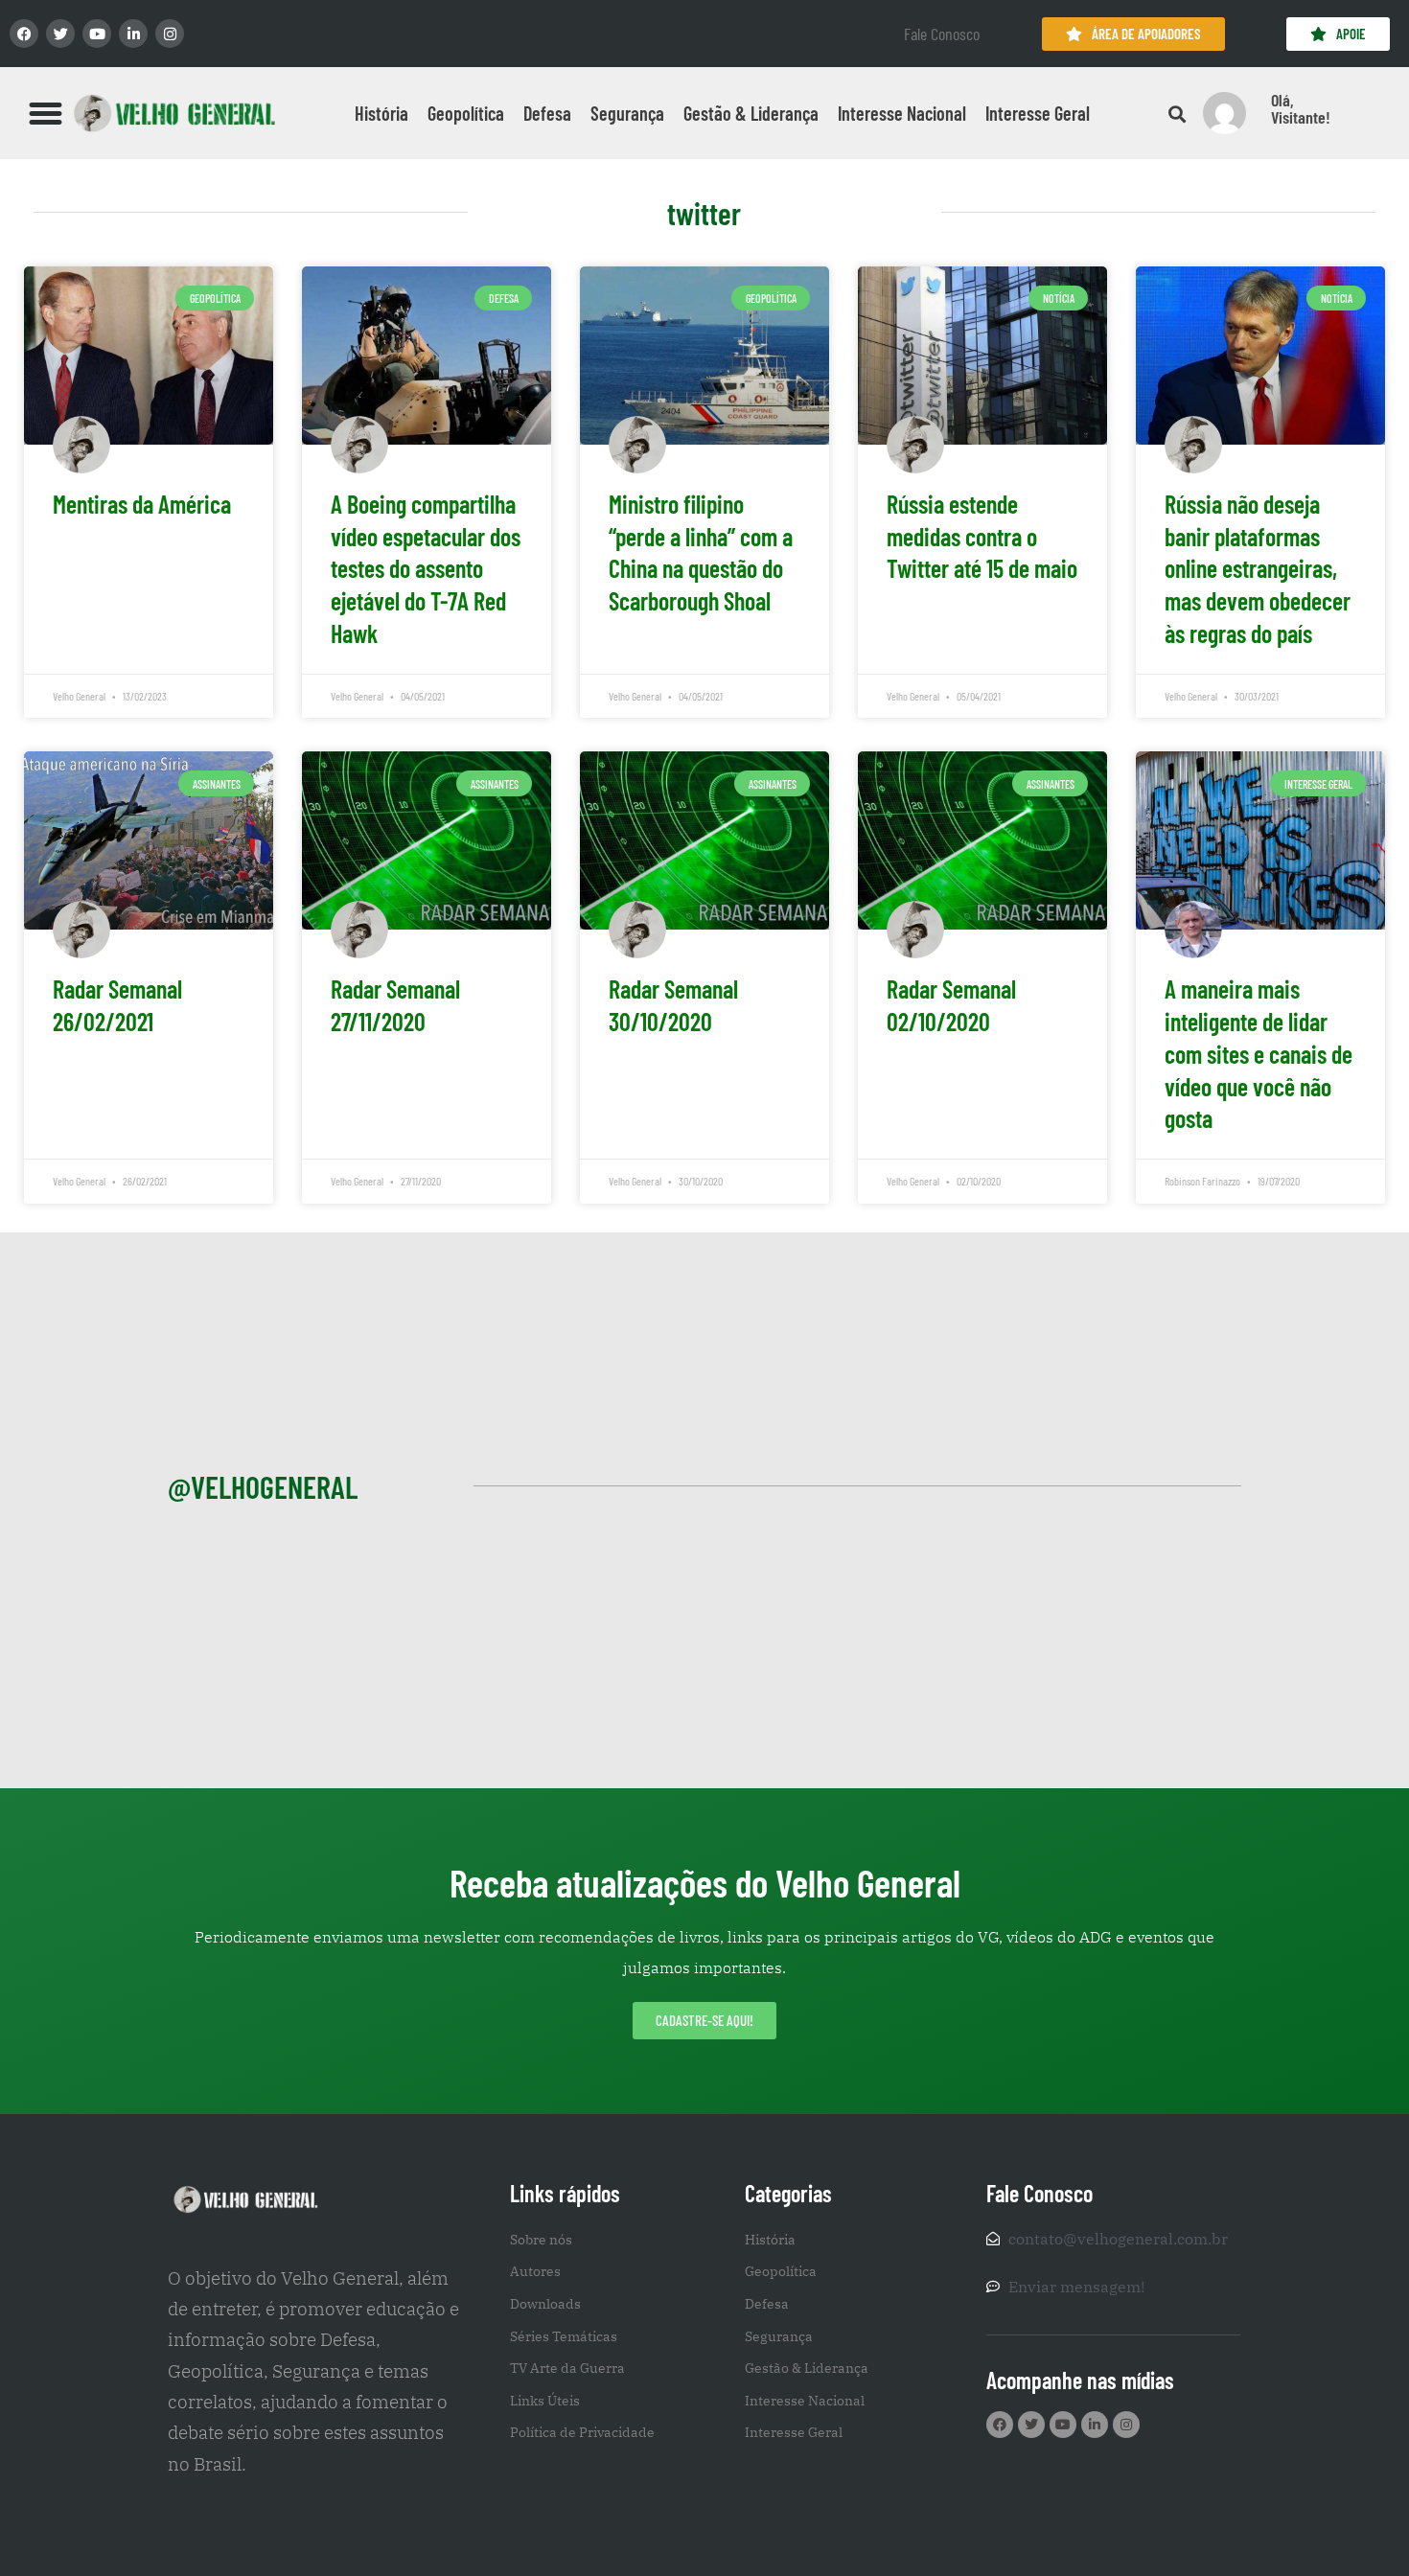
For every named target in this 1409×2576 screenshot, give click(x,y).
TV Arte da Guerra (567, 2368)
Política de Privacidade (582, 2432)
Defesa (547, 113)
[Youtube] (97, 34)
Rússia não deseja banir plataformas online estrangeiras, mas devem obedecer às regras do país (1258, 568)
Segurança (627, 113)
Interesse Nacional (902, 113)
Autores (535, 2271)
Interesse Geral (1038, 113)
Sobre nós (541, 2240)
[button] (46, 113)
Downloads (545, 2304)
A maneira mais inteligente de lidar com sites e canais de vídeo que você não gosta (1259, 1053)
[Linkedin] (133, 34)
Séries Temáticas (564, 2336)
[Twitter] (60, 34)
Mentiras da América (142, 504)
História (381, 113)
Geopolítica (466, 113)
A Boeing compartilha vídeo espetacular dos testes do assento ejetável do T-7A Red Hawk (426, 568)
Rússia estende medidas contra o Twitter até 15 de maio (982, 536)
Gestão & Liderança (751, 113)
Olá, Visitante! (1301, 108)
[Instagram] (170, 34)
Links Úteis (545, 2401)
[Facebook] (24, 34)
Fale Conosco (942, 34)
